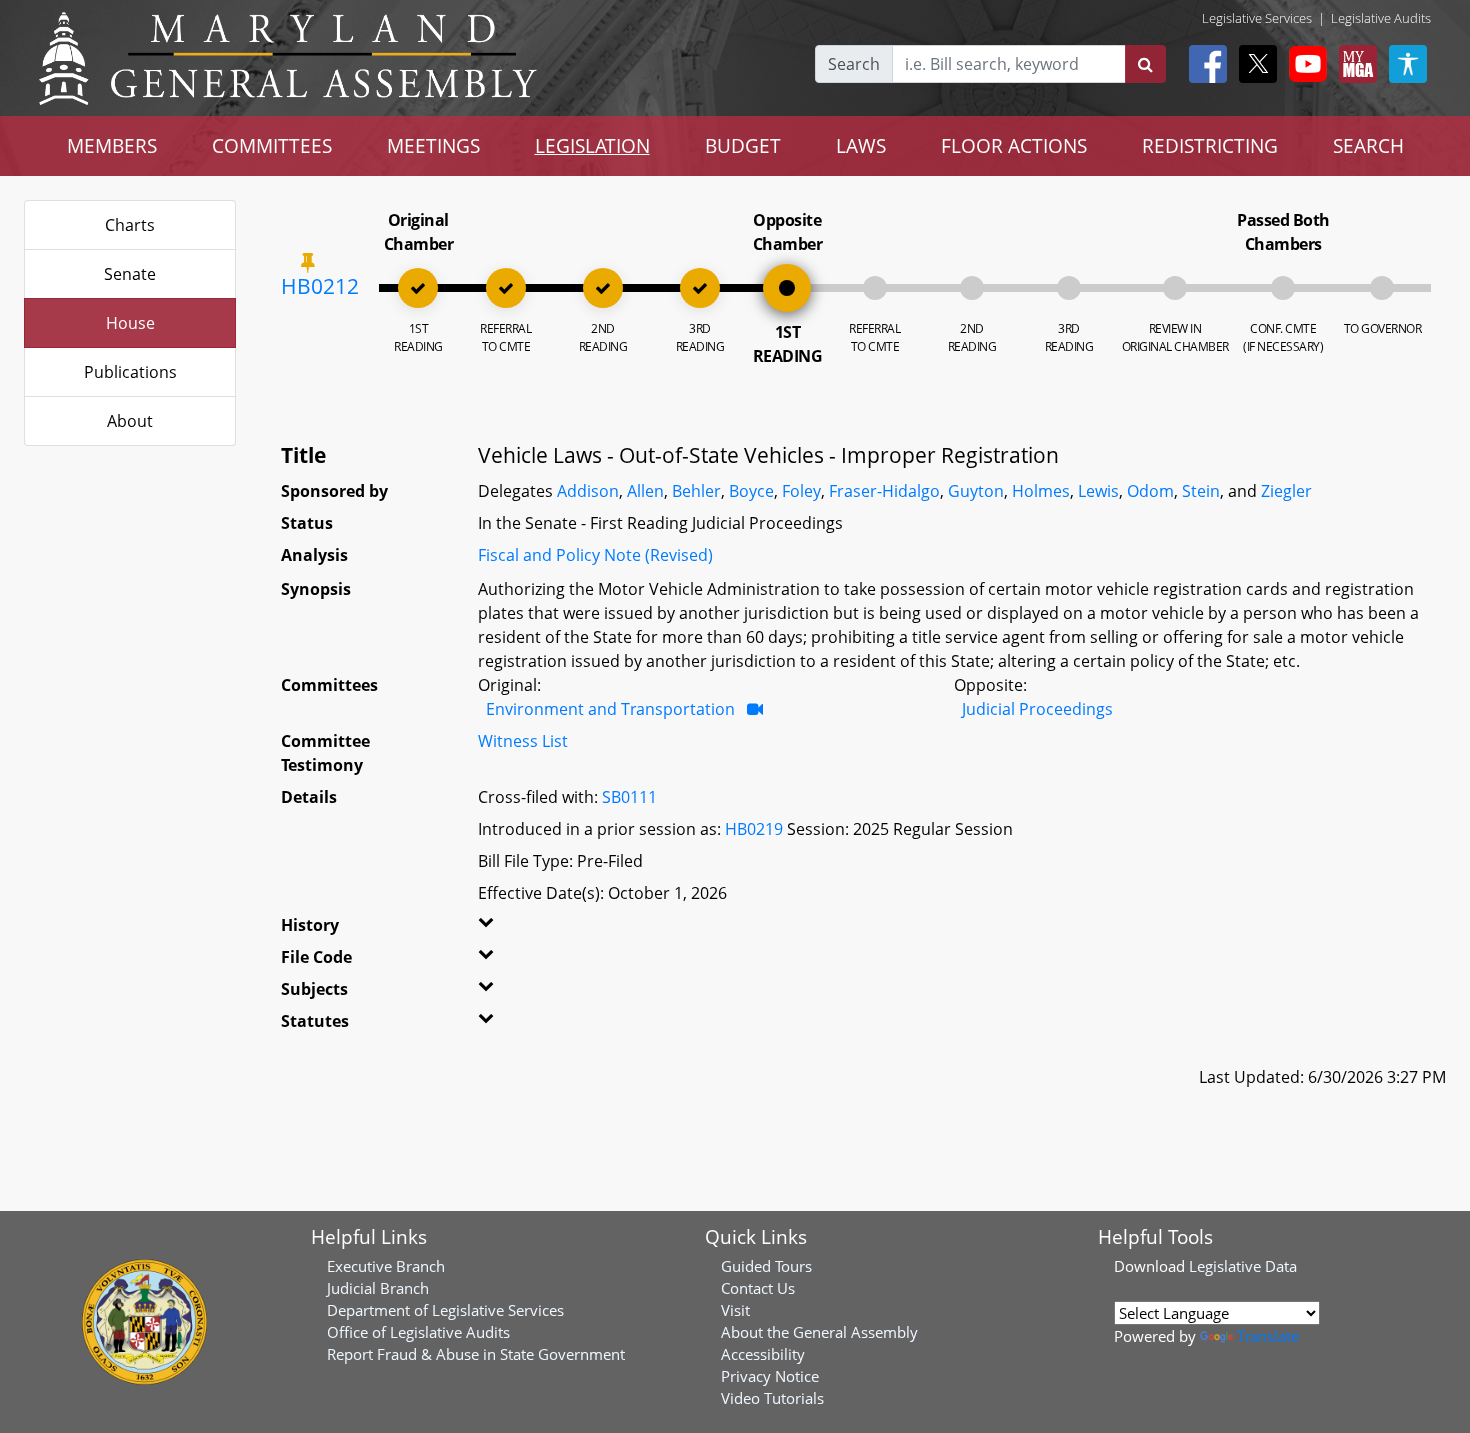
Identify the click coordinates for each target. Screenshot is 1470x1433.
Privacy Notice (770, 1376)
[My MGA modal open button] (1354, 64)
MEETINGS (433, 145)
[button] (512, 929)
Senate (130, 274)
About (130, 421)
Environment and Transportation (610, 709)
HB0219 (754, 829)
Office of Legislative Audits (418, 1332)
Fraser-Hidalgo (884, 491)
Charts (130, 225)
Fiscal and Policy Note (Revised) (595, 555)
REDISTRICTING (1210, 145)
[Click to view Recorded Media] (755, 709)
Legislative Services (1257, 18)
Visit (735, 1310)
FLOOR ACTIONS (1014, 145)
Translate (1268, 1336)
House (130, 323)
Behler (696, 491)
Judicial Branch (378, 1288)
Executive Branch (386, 1266)
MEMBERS (112, 145)
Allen (645, 491)
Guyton (976, 491)
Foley (801, 491)
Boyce (751, 491)
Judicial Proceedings (1037, 709)
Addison (588, 491)
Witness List (523, 741)
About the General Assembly (819, 1332)
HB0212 (320, 286)
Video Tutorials (772, 1398)
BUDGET (743, 145)
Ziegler (1286, 491)
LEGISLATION (592, 145)
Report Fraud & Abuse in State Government (476, 1354)
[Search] (1145, 64)
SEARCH (1368, 145)
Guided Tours (766, 1266)
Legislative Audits (1381, 18)
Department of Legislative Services (445, 1310)
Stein (1201, 491)
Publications (130, 372)
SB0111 (629, 797)
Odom (1150, 491)
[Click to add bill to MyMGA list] (308, 262)
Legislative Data (1243, 1266)
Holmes (1041, 491)
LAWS (861, 145)
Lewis (1098, 491)
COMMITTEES (272, 145)
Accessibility (763, 1354)
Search (854, 64)
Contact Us (758, 1288)
